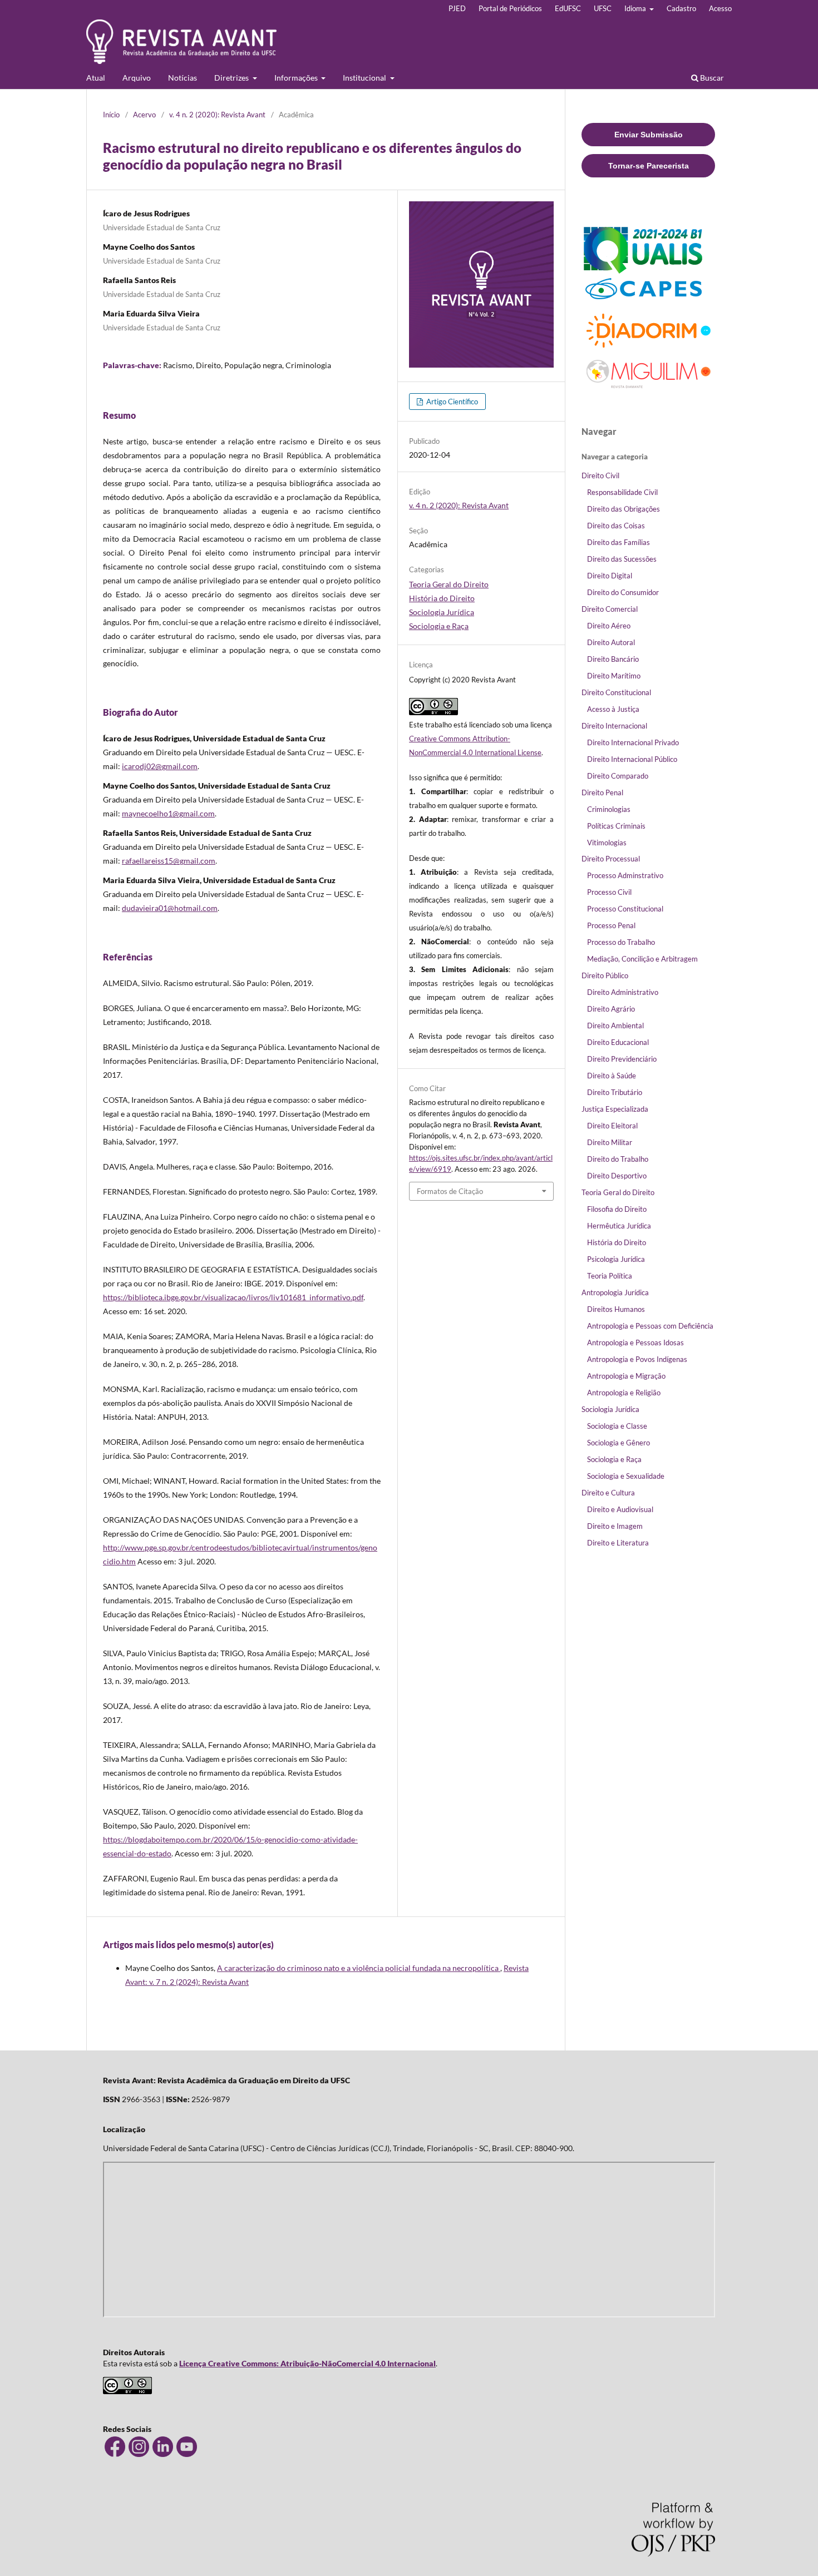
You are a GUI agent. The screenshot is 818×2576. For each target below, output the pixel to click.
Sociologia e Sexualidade (626, 1476)
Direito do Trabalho (618, 1159)
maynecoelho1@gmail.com (168, 813)
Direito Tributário (615, 1092)
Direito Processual (611, 859)
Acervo (144, 115)
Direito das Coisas (616, 526)
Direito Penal (602, 792)
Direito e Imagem (615, 1526)
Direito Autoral (611, 642)
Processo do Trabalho (621, 942)
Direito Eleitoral (612, 1126)
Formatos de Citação (450, 1191)
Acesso (720, 8)
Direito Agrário (611, 1009)
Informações (297, 78)
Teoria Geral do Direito (449, 584)
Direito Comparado (618, 776)
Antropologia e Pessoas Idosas (635, 1343)
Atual (96, 78)
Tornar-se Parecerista (649, 166)
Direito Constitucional (616, 692)
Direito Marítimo (614, 676)
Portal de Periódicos (510, 8)
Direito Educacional (618, 1042)
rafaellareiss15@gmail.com (169, 861)
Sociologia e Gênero (619, 1443)
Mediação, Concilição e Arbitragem (642, 959)
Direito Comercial (610, 609)
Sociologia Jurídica (442, 612)
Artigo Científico (451, 402)
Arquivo (137, 78)
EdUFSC (568, 8)
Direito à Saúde (612, 1076)
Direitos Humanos (616, 1309)
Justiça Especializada (615, 1109)
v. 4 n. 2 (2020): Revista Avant (217, 115)
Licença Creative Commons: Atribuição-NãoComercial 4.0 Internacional (307, 2363)
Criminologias (609, 809)
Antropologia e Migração (626, 1376)
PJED (457, 8)
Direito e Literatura (618, 1543)
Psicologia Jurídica (616, 1259)
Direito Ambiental (615, 1026)
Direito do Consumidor (623, 592)
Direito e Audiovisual (620, 1509)
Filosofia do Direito (617, 1209)
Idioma (636, 8)
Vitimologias (607, 843)
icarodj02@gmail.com (160, 766)
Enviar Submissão (649, 135)
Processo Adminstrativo (625, 875)
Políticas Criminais (616, 826)
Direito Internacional (614, 726)
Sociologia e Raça (439, 626)
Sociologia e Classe (617, 1426)
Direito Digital (610, 576)
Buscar (711, 78)
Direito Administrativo (623, 992)
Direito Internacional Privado (633, 742)
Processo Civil (609, 892)
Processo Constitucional (625, 909)
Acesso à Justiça (613, 709)
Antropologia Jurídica (615, 1292)
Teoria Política (610, 1276)
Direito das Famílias (619, 542)
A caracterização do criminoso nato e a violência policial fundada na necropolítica (359, 1968)
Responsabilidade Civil (622, 492)
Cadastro (681, 8)
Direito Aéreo (609, 626)
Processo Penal (611, 925)
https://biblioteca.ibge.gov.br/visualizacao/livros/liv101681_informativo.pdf (233, 1297)
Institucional (365, 78)
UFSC (603, 8)
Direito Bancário (613, 659)
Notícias (183, 78)
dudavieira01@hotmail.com (170, 908)
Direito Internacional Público (632, 759)
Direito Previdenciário (622, 1059)
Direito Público (605, 975)
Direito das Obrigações (624, 509)
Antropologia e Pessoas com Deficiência (650, 1326)
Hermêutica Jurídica (619, 1226)
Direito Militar (610, 1142)
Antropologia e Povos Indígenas (637, 1359)
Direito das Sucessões (622, 559)
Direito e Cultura (608, 1493)
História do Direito (442, 598)
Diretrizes (232, 78)
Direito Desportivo (617, 1176)
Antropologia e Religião (624, 1393)
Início (111, 115)
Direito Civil (600, 475)
